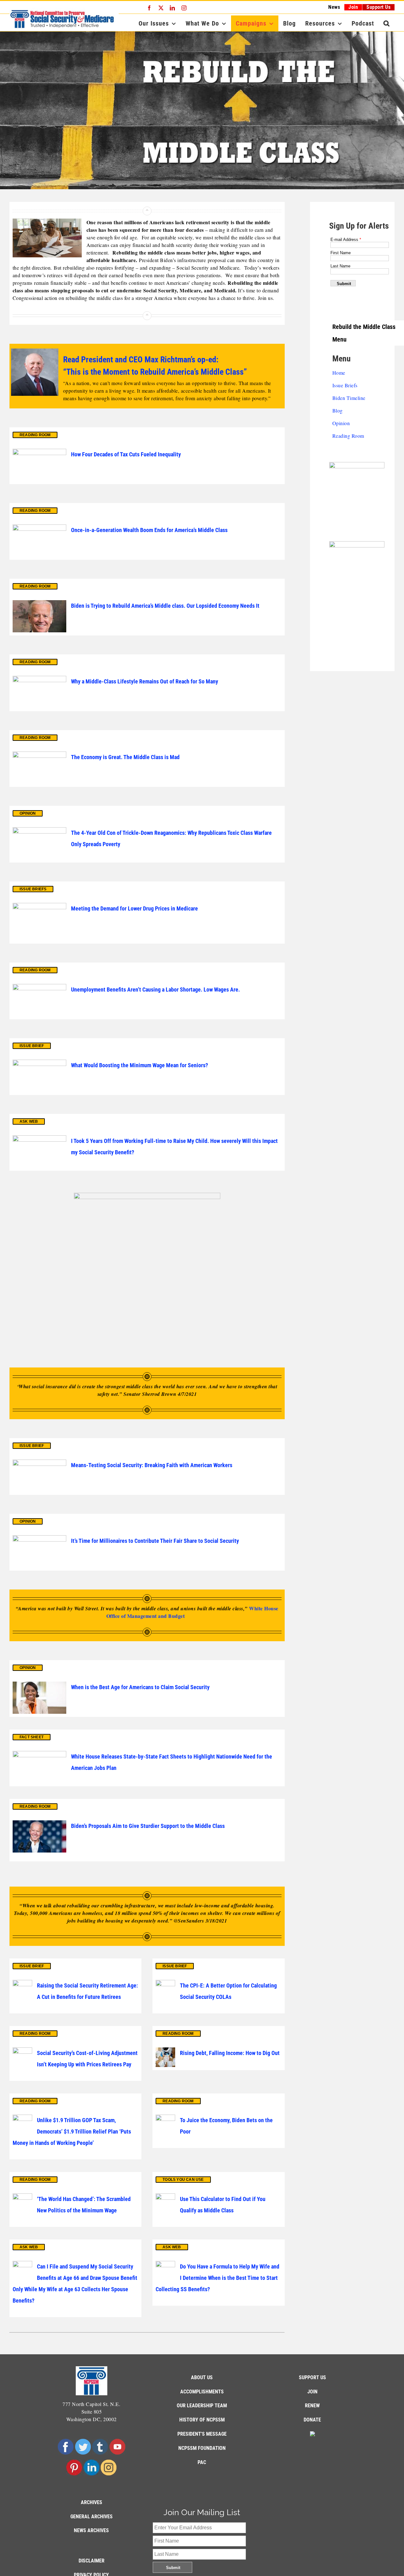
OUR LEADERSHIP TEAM (202, 2406)
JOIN (312, 2392)
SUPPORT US (312, 2377)
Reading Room (348, 436)
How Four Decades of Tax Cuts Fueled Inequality (126, 454)
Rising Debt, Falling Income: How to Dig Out (230, 2053)
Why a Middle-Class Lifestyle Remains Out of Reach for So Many (145, 681)
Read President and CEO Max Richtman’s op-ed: (141, 360)
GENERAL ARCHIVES (92, 2517)
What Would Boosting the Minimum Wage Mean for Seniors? (140, 1065)
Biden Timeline (349, 398)
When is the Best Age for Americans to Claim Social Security (140, 1687)
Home (339, 373)
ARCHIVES (92, 2502)
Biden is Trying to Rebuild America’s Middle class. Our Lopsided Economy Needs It (165, 606)
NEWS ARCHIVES (91, 2530)
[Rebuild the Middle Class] (202, 110)
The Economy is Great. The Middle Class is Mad (125, 757)
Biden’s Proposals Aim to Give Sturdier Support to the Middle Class (148, 1826)
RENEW (312, 2406)
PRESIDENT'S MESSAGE (202, 2434)
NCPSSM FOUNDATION (202, 2448)
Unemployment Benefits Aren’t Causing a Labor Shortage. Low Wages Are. (155, 989)
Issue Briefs (345, 385)
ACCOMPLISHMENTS (202, 2392)
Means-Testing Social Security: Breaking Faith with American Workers (152, 1465)
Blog (338, 410)
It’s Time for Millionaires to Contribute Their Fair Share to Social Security (155, 1541)
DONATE (312, 2420)
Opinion (341, 423)
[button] (387, 23)
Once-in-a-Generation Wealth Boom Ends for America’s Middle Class (149, 530)
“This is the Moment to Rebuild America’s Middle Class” (155, 372)
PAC (202, 2462)
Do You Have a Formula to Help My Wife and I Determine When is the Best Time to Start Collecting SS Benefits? (217, 2278)
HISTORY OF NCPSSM (202, 2420)
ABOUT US (202, 2377)
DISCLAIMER (92, 2561)
